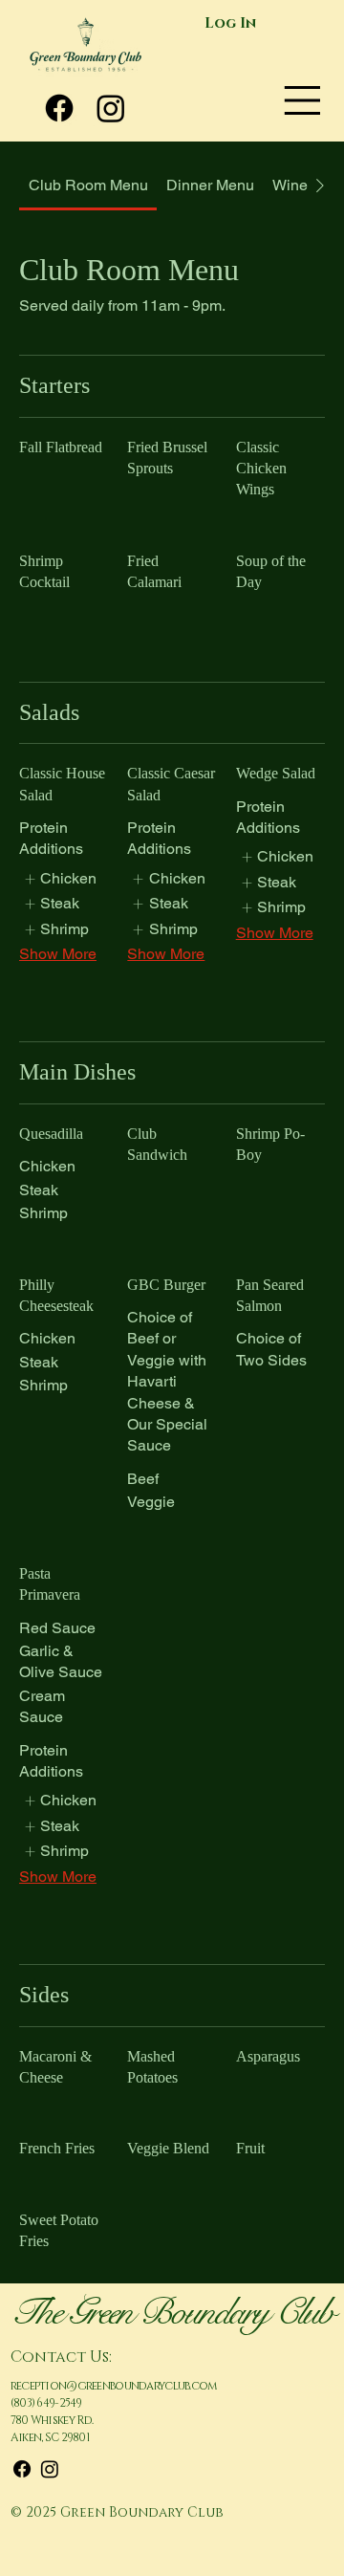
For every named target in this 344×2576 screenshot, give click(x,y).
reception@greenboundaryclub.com (114, 2386)
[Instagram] (111, 108)
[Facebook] (59, 108)
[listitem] (60, 879)
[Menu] (303, 100)
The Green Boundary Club (172, 2312)
